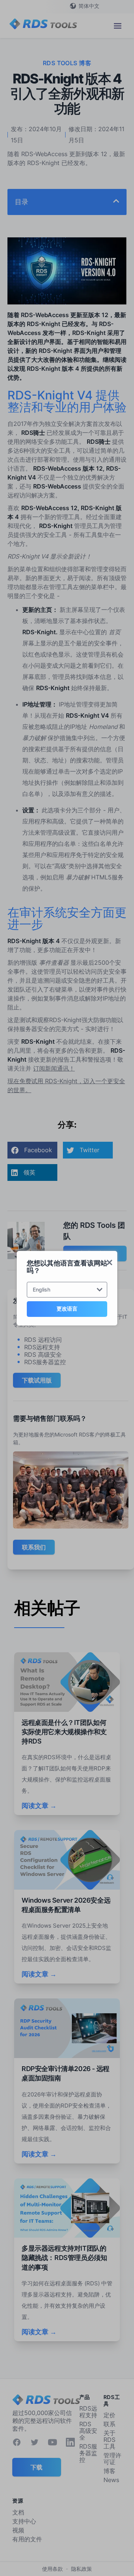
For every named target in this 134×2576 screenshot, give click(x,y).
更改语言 (67, 1308)
